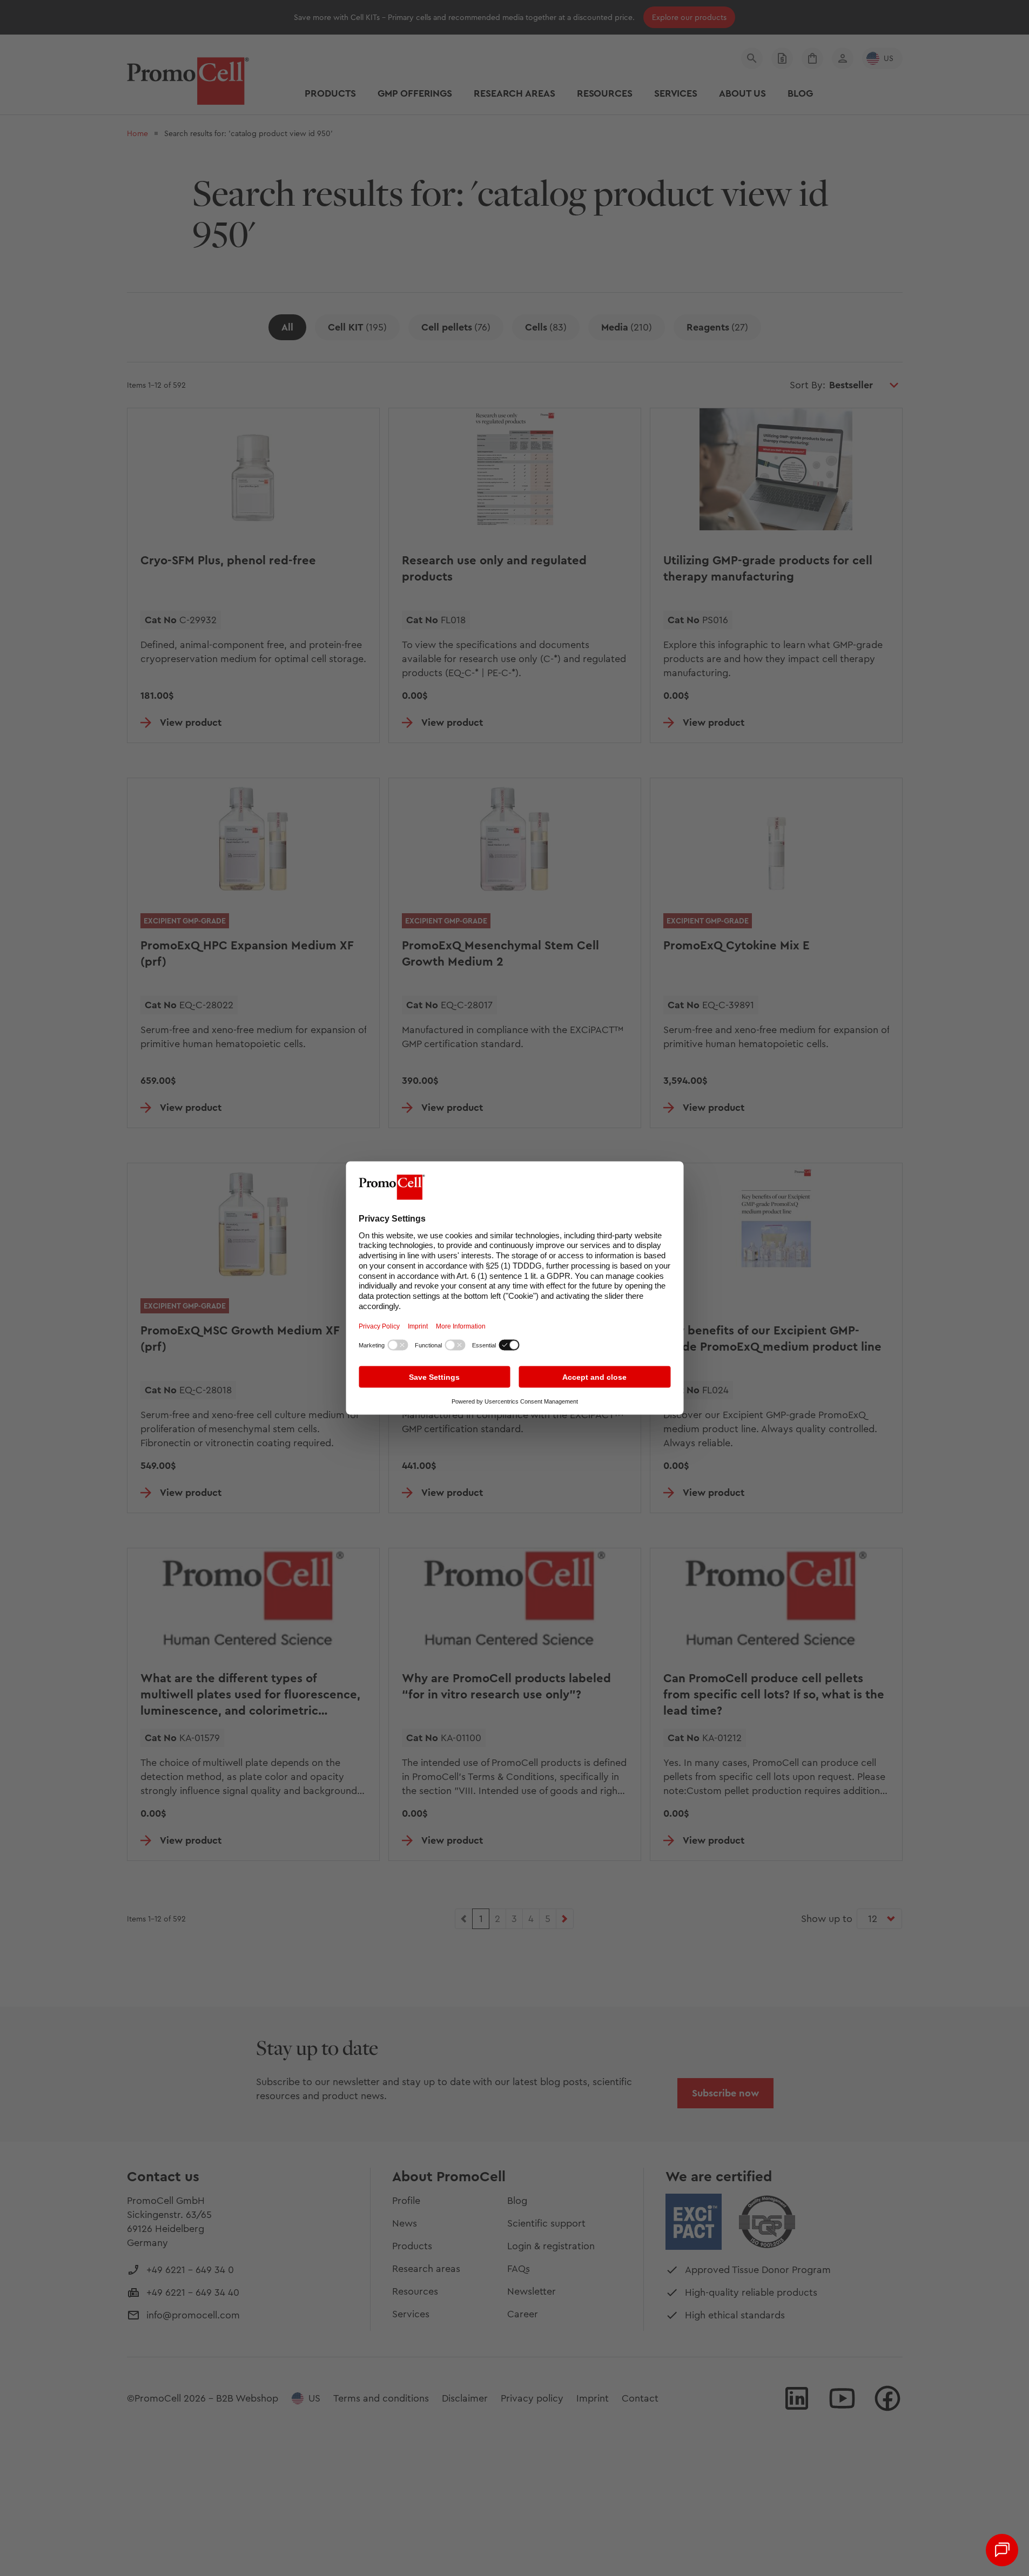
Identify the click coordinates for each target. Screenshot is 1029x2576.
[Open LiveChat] (1002, 2550)
